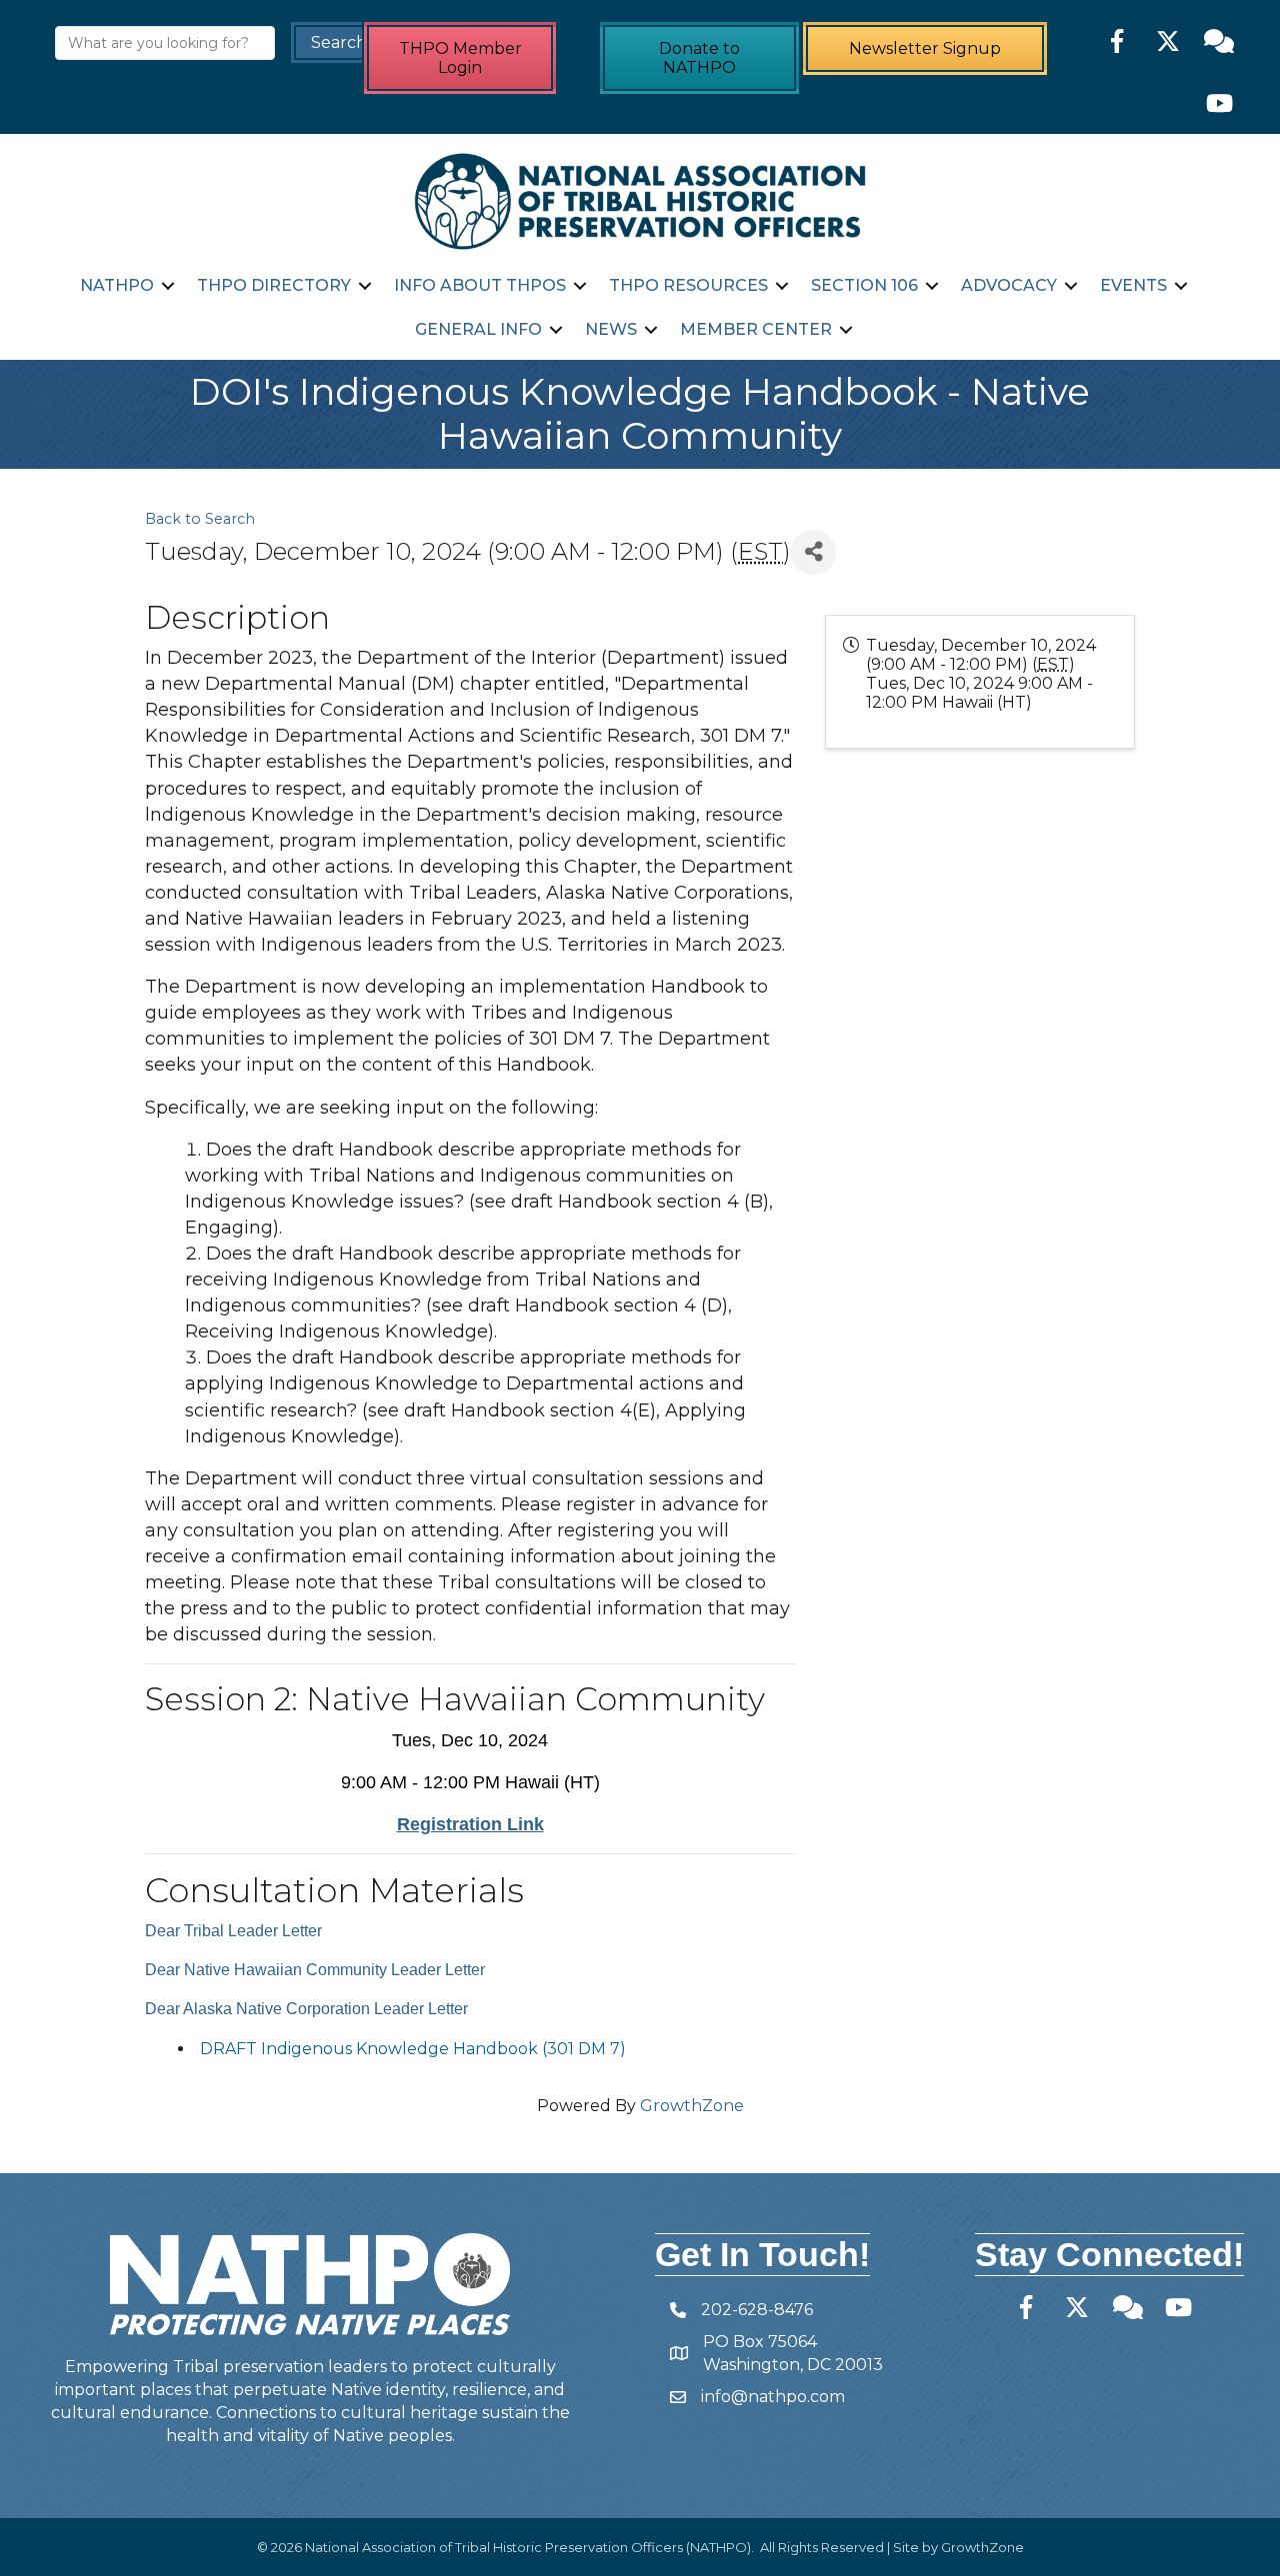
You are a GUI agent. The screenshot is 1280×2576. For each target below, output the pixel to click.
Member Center (756, 329)
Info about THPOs (480, 285)
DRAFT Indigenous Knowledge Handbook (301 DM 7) (413, 2049)
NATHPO (117, 285)
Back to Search (200, 519)
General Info (478, 329)
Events (1133, 285)
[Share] (813, 552)
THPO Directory (274, 285)
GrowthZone (692, 2106)
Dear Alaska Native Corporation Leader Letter (306, 2009)
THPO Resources (688, 285)
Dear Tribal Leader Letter (233, 1931)
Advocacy (1009, 285)
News (611, 329)
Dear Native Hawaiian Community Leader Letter (315, 1970)
